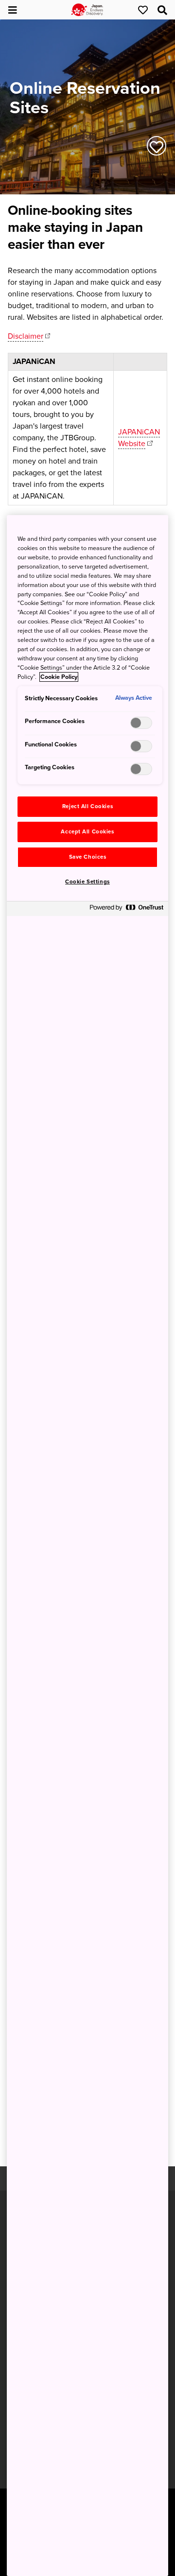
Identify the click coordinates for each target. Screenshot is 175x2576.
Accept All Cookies (87, 832)
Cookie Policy (59, 677)
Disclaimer (26, 336)
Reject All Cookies (87, 806)
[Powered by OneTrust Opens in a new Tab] (126, 910)
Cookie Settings (87, 882)
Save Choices (88, 857)
